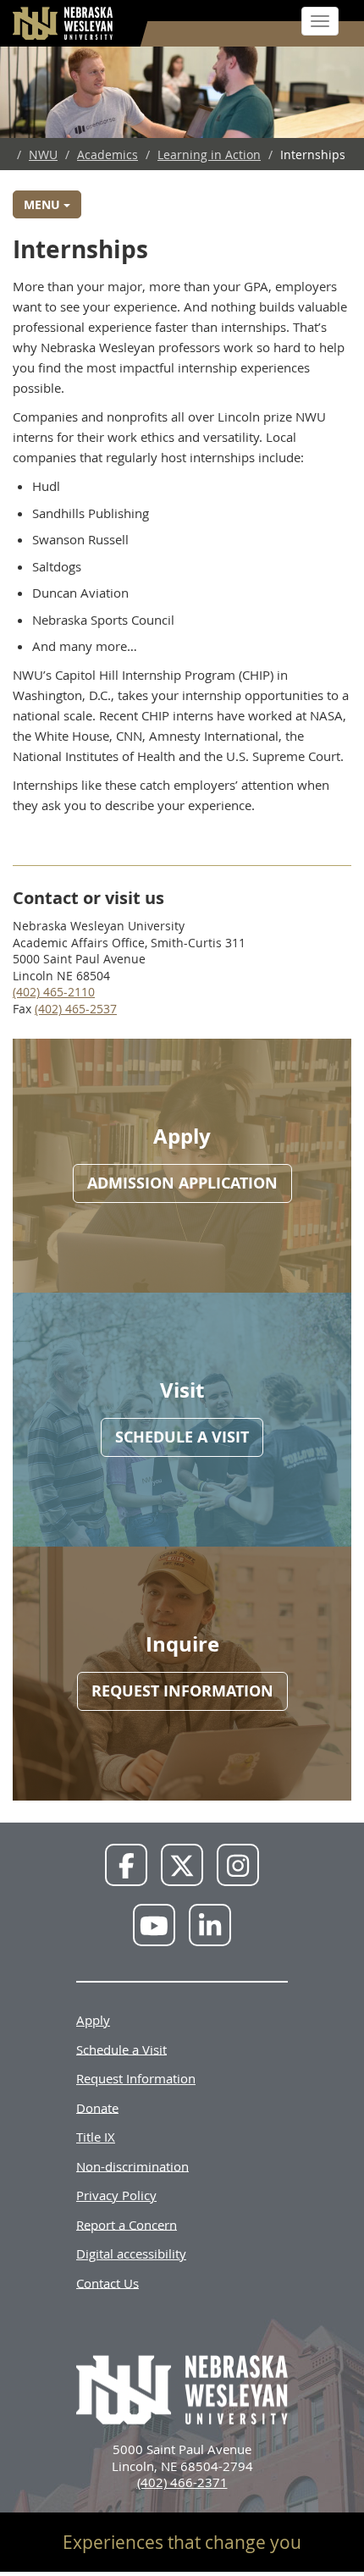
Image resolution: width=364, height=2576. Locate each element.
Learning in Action (209, 154)
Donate (97, 2107)
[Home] (63, 23)
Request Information (136, 2078)
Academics (108, 154)
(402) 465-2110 (54, 992)
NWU (43, 154)
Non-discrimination (132, 2165)
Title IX (96, 2137)
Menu (44, 204)
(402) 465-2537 (76, 1009)
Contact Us (108, 2282)
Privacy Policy (116, 2195)
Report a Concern (127, 2224)
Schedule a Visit (121, 2049)
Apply (93, 2020)
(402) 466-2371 (182, 2482)
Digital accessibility (131, 2253)
